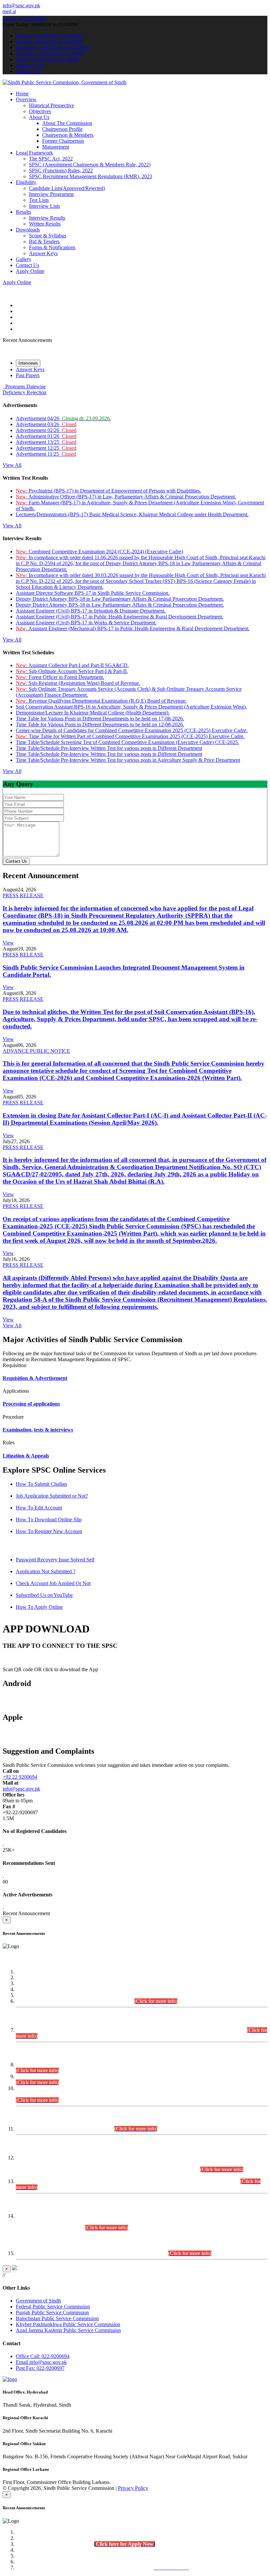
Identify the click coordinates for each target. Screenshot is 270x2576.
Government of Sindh (38, 2301)
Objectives (40, 111)
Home (22, 94)
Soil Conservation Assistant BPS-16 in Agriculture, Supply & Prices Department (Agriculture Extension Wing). (131, 707)
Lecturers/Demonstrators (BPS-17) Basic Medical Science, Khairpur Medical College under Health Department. (132, 514)
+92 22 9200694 (20, 1777)
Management (56, 147)
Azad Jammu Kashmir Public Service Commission (68, 2330)
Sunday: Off (29, 71)
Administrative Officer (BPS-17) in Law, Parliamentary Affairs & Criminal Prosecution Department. (126, 497)
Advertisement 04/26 (63, 418)
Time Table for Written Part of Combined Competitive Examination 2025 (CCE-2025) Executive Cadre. (130, 736)
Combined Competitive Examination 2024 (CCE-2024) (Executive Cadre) (99, 552)
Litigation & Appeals (26, 1456)
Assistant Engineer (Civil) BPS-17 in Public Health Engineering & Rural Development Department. (120, 617)
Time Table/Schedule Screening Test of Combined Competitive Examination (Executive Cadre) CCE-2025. (127, 742)
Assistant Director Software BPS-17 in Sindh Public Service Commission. (93, 593)
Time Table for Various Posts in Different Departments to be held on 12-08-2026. (100, 724)
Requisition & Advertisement (35, 1378)
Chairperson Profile (62, 129)
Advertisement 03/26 (46, 424)
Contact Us (27, 265)
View (8, 943)
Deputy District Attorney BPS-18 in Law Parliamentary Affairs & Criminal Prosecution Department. (120, 599)
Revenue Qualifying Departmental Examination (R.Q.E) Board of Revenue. (101, 701)
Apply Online (30, 271)
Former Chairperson (63, 141)
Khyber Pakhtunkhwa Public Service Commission (68, 2324)
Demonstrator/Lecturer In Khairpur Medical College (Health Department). (93, 713)
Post (40, 2368)
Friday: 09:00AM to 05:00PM (47, 59)
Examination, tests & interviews (38, 1430)
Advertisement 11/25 (46, 454)
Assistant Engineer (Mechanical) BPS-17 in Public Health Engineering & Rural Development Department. (133, 628)
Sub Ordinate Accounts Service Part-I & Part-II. (72, 671)
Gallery (24, 259)
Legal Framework (34, 153)
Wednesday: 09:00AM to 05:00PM (52, 48)
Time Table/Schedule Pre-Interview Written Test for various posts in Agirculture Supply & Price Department (128, 760)
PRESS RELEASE (23, 895)
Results (23, 212)
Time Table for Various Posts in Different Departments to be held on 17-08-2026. (100, 719)
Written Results (45, 224)
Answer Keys (43, 253)
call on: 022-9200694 (25, 19)
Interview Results (47, 218)
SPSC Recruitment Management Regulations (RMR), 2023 (91, 176)
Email (41, 2362)
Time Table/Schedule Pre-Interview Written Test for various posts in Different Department (109, 748)
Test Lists (39, 200)
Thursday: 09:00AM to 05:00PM (50, 53)
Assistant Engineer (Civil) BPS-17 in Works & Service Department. (86, 623)
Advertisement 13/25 (46, 442)
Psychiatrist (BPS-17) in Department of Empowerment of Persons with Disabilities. (108, 491)
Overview (26, 99)
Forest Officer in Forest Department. (60, 677)
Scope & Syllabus (48, 236)
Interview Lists (44, 206)
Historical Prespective (52, 105)
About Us (39, 117)
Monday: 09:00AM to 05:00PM (49, 36)
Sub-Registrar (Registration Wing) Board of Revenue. (78, 683)
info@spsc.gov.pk (21, 5)
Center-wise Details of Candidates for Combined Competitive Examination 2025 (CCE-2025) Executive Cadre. (132, 730)
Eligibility (26, 182)
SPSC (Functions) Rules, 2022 (61, 170)
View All (12, 465)
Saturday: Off (30, 65)
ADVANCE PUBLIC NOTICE (36, 1051)
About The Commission (67, 123)
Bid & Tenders (44, 241)
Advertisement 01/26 (46, 436)
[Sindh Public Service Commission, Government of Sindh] (65, 82)
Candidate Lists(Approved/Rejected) (67, 188)
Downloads (28, 230)
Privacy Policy (133, 2488)
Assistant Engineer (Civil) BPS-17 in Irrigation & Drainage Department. (91, 611)
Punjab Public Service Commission (52, 2312)
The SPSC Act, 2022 (51, 159)
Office (43, 2356)
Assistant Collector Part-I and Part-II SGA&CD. (72, 665)
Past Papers (28, 375)
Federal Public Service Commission (53, 2307)
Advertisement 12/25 (46, 448)
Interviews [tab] (28, 363)
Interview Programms (51, 194)
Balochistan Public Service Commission (57, 2318)
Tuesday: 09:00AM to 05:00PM (49, 42)
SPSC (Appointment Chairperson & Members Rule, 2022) (90, 165)
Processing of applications (31, 1404)
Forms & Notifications (52, 247)
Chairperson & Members (68, 135)
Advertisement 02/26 (46, 430)
